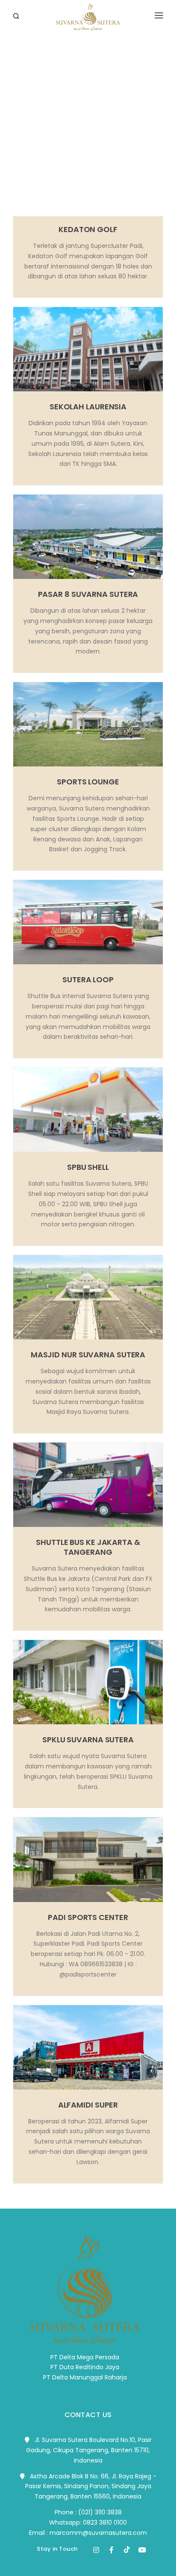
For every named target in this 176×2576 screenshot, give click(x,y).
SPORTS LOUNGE (88, 782)
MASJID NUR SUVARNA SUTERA (88, 1355)
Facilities (30, 113)
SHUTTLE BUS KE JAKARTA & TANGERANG (88, 1547)
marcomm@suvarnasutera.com (98, 2533)
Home (22, 36)
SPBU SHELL (88, 1167)
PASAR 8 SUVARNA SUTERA (88, 594)
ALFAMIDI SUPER (88, 2105)
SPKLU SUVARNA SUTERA (88, 1740)
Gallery (26, 152)
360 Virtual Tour (43, 75)
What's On (31, 132)
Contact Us (34, 190)
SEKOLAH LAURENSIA (88, 407)
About (24, 55)
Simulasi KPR (35, 171)
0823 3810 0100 (105, 2522)
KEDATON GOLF (88, 229)
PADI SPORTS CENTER (88, 1917)
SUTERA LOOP (88, 979)
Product (29, 94)
